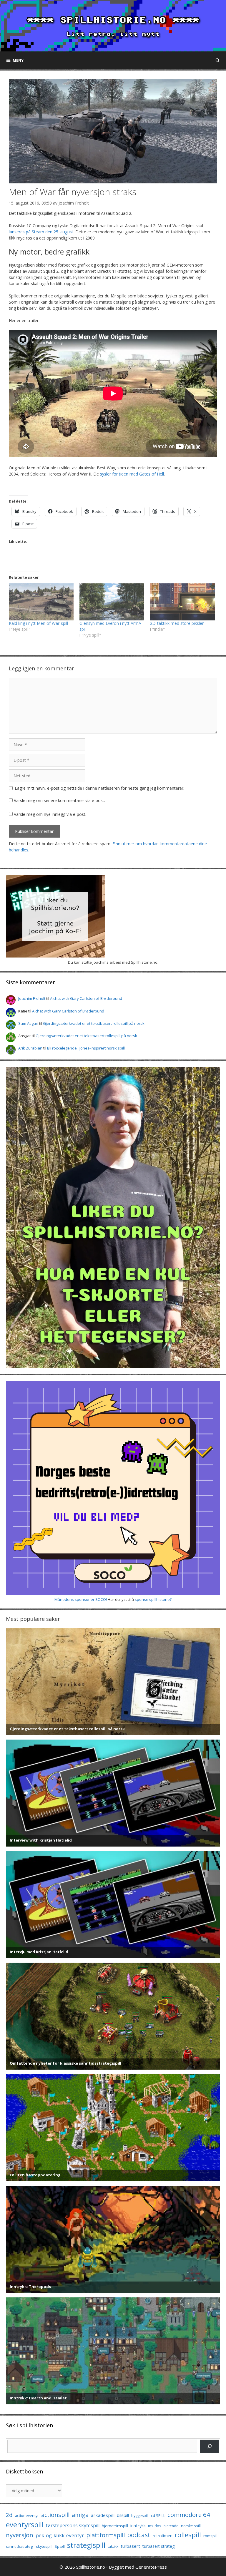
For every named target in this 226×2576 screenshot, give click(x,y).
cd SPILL (158, 2515)
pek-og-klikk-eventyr (60, 2535)
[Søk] (209, 2446)
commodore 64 (189, 2515)
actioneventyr (27, 2516)
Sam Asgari (28, 1023)
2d (9, 2515)
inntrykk (138, 2526)
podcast (139, 2535)
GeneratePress (151, 2567)
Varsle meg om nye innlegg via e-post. (50, 814)
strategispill (86, 2545)
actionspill (55, 2515)
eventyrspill (25, 2524)
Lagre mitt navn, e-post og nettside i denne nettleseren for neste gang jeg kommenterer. (99, 788)
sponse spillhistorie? (153, 1599)
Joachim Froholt (74, 203)
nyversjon (20, 2535)
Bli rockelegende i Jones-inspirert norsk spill (86, 1048)
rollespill (188, 2535)
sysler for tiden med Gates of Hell (132, 474)
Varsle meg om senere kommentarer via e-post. (59, 800)
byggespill (140, 2516)
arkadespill (103, 2515)
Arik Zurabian (30, 1048)
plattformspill (105, 2535)
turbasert (130, 2546)
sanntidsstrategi (20, 2546)
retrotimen (163, 2536)
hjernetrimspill (115, 2526)
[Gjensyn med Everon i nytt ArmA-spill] (112, 602)
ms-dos (155, 2526)
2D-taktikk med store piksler (177, 623)
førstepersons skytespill (73, 2525)
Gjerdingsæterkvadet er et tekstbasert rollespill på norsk (94, 1023)
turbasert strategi (159, 2546)
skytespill (44, 2546)
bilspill (123, 2515)
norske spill (191, 2526)
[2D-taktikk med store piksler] (182, 602)
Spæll (60, 2546)
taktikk (113, 2546)
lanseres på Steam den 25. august (41, 232)
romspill (210, 2536)
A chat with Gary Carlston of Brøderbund (86, 998)
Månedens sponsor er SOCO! (81, 1599)
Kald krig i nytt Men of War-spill (38, 623)
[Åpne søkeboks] (218, 60)
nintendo (171, 2526)
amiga (80, 2515)
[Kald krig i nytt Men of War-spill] (41, 602)
